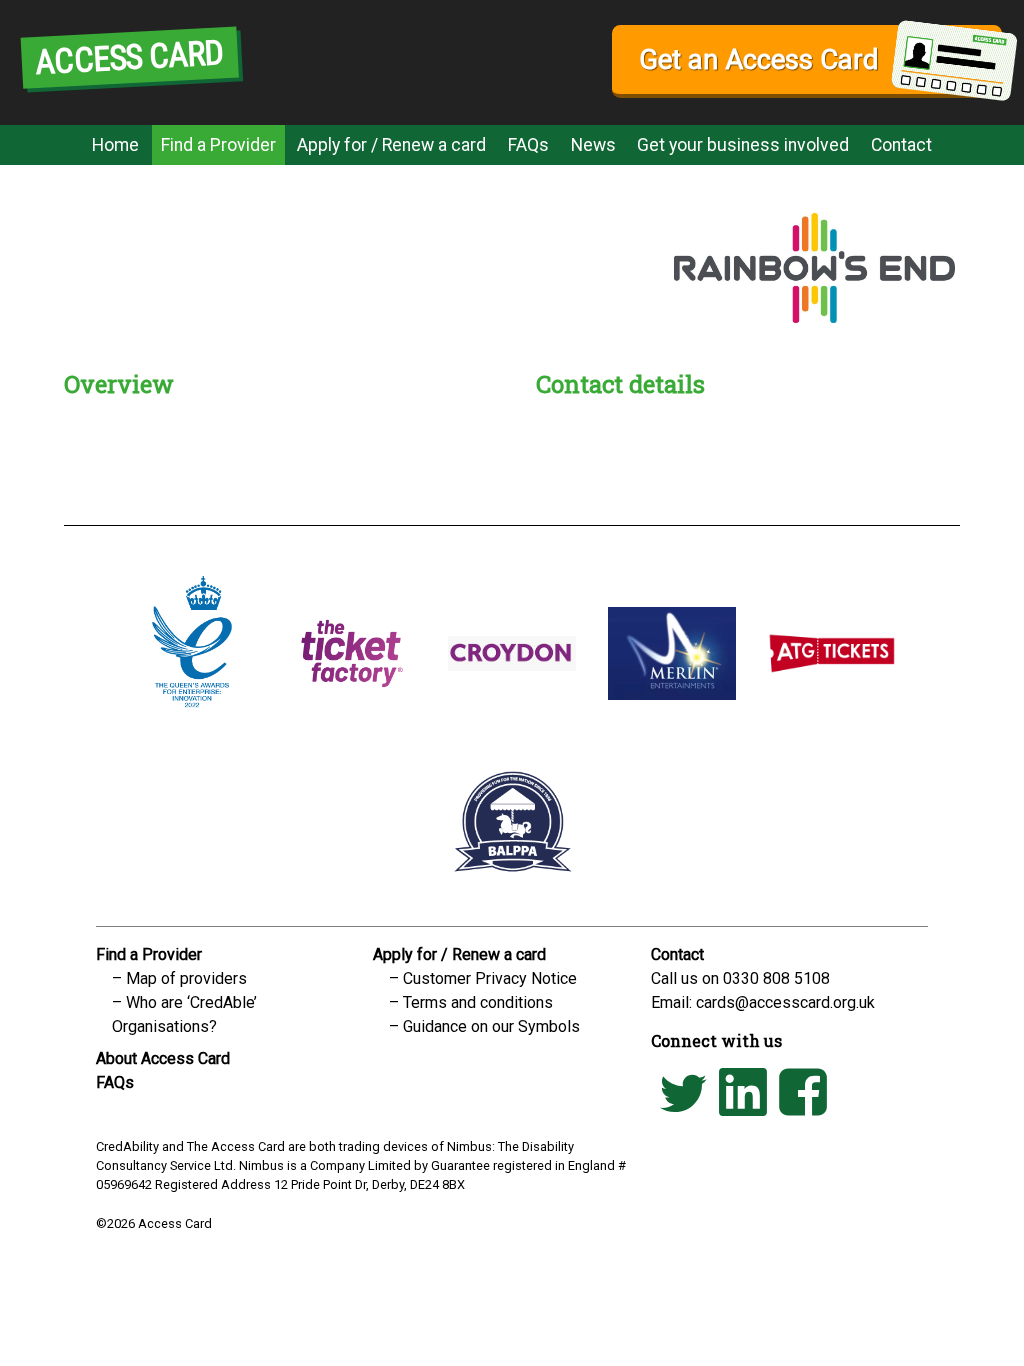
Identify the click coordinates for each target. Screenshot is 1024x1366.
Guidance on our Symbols (491, 1026)
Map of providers (186, 978)
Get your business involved (743, 145)
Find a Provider (218, 145)
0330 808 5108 (776, 978)
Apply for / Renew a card (391, 145)
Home (115, 145)
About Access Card (163, 1058)
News (593, 145)
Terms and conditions (478, 1002)
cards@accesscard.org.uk (785, 1002)
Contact (901, 145)
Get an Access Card (758, 59)
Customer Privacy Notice (490, 978)
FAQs (528, 145)
